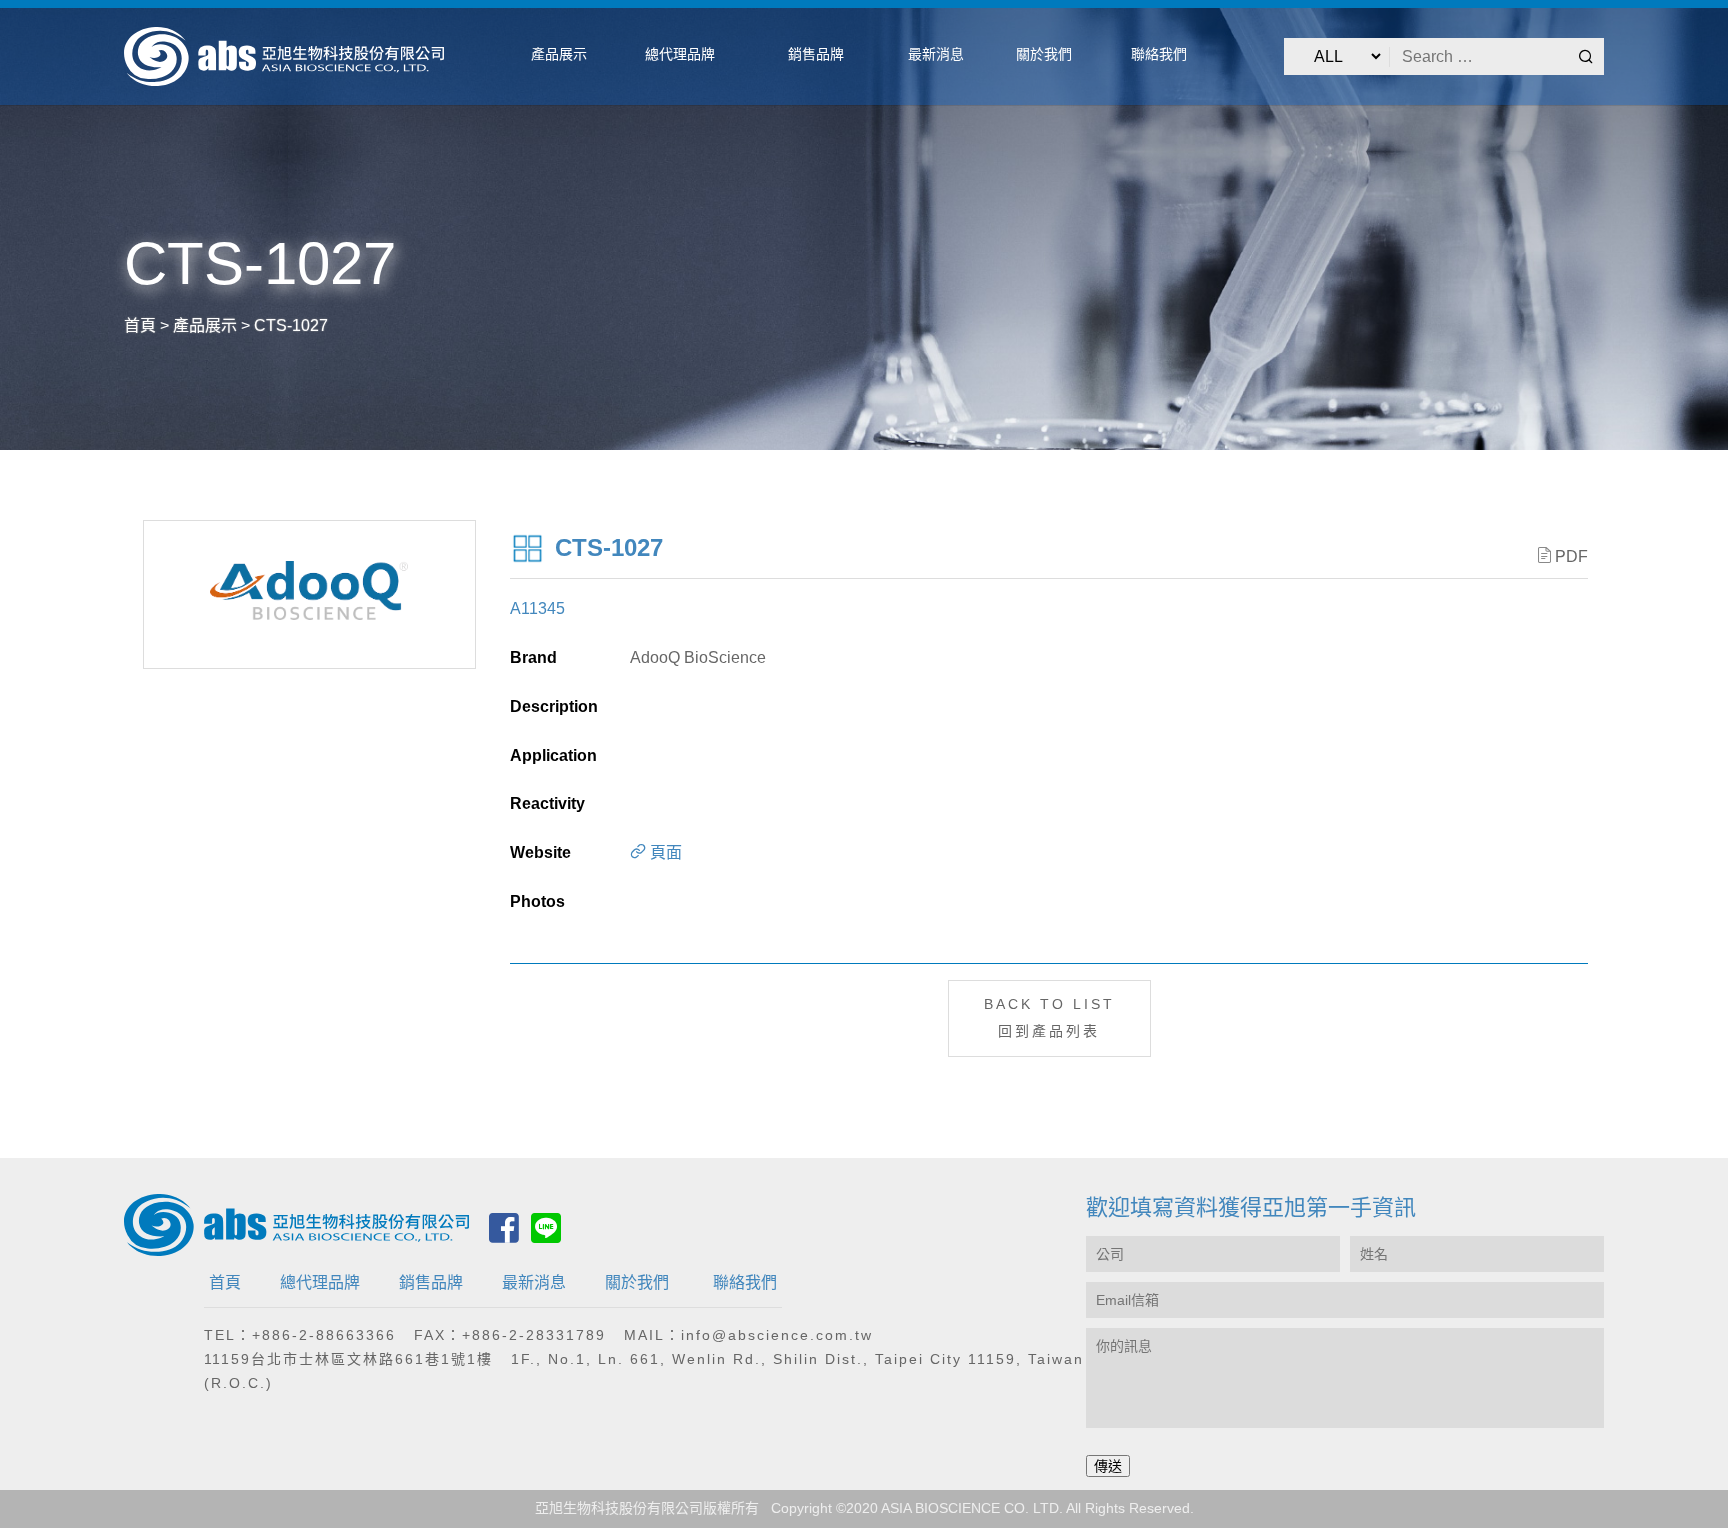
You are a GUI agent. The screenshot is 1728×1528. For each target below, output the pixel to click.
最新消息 (534, 1282)
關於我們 (637, 1282)
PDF (1571, 556)
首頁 (225, 1282)
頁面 (664, 852)
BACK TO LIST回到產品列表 (1049, 1017)
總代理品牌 (320, 1282)
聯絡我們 (745, 1282)
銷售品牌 (431, 1282)
